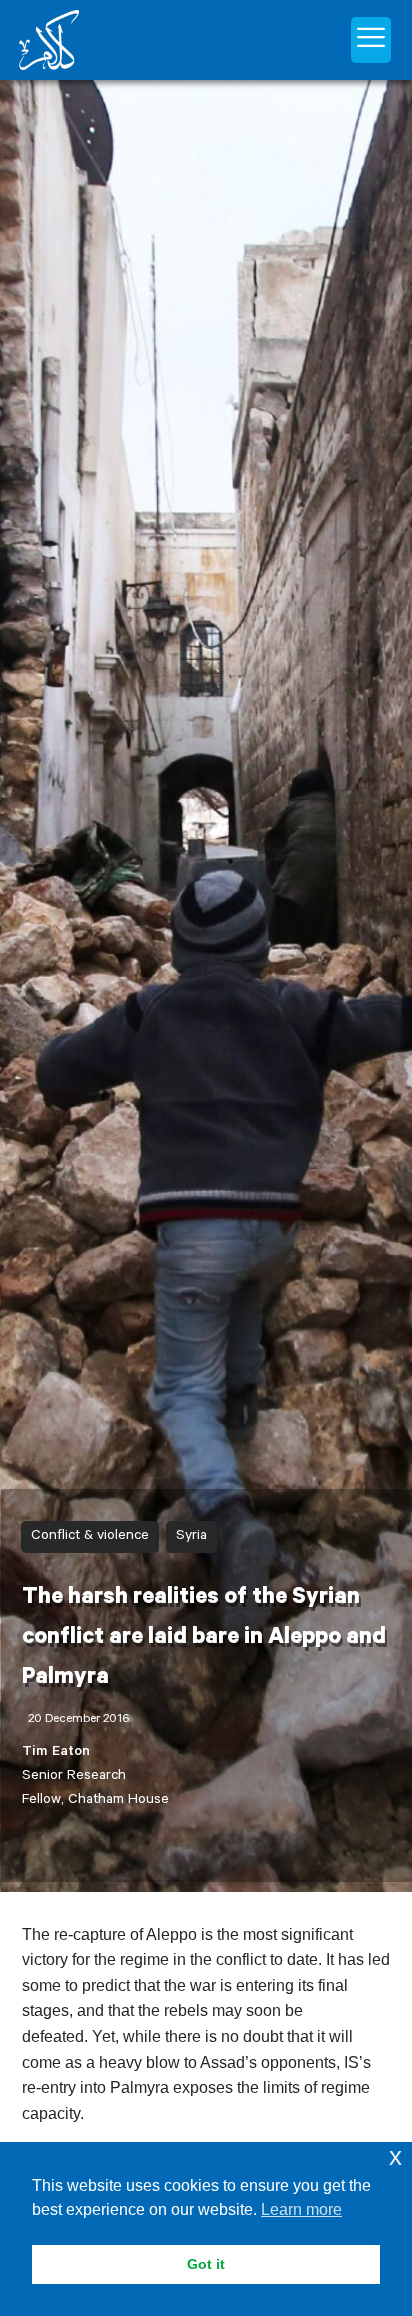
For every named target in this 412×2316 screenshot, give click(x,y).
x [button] (395, 2156)
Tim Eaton (56, 1753)
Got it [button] (206, 2264)
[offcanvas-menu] (371, 40)
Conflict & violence (90, 1537)
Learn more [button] (301, 2209)
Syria (191, 1537)
